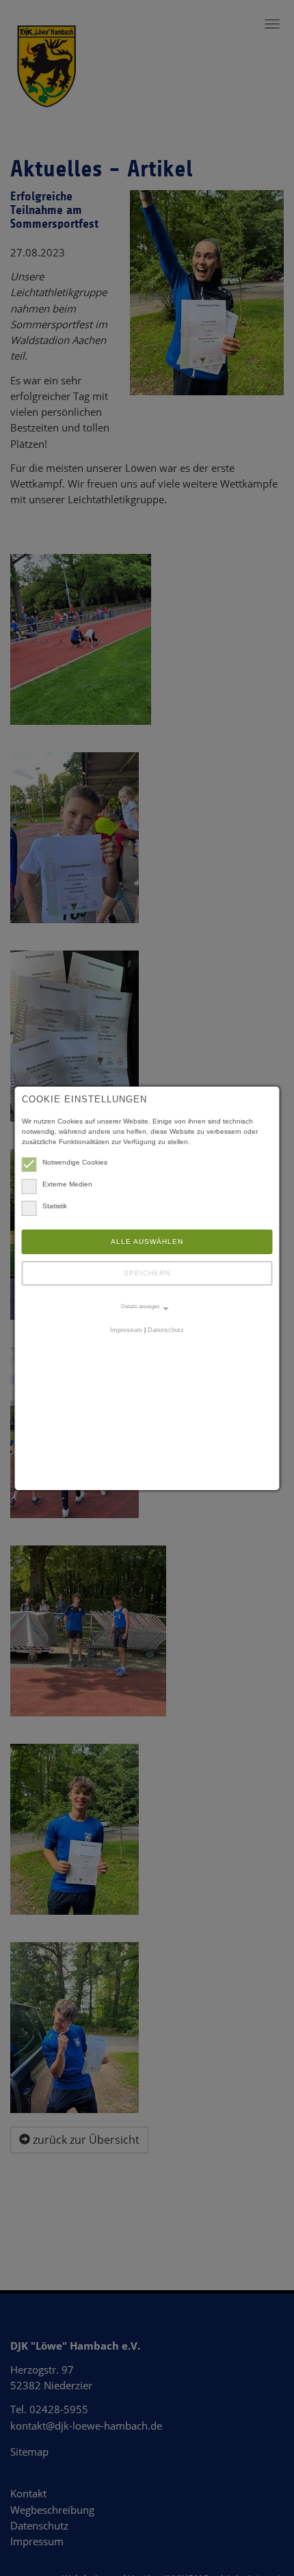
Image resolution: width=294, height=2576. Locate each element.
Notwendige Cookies (75, 1162)
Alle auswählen (147, 1241)
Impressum (126, 1330)
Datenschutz (166, 1330)
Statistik (55, 1206)
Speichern (147, 1273)
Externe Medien (67, 1184)
